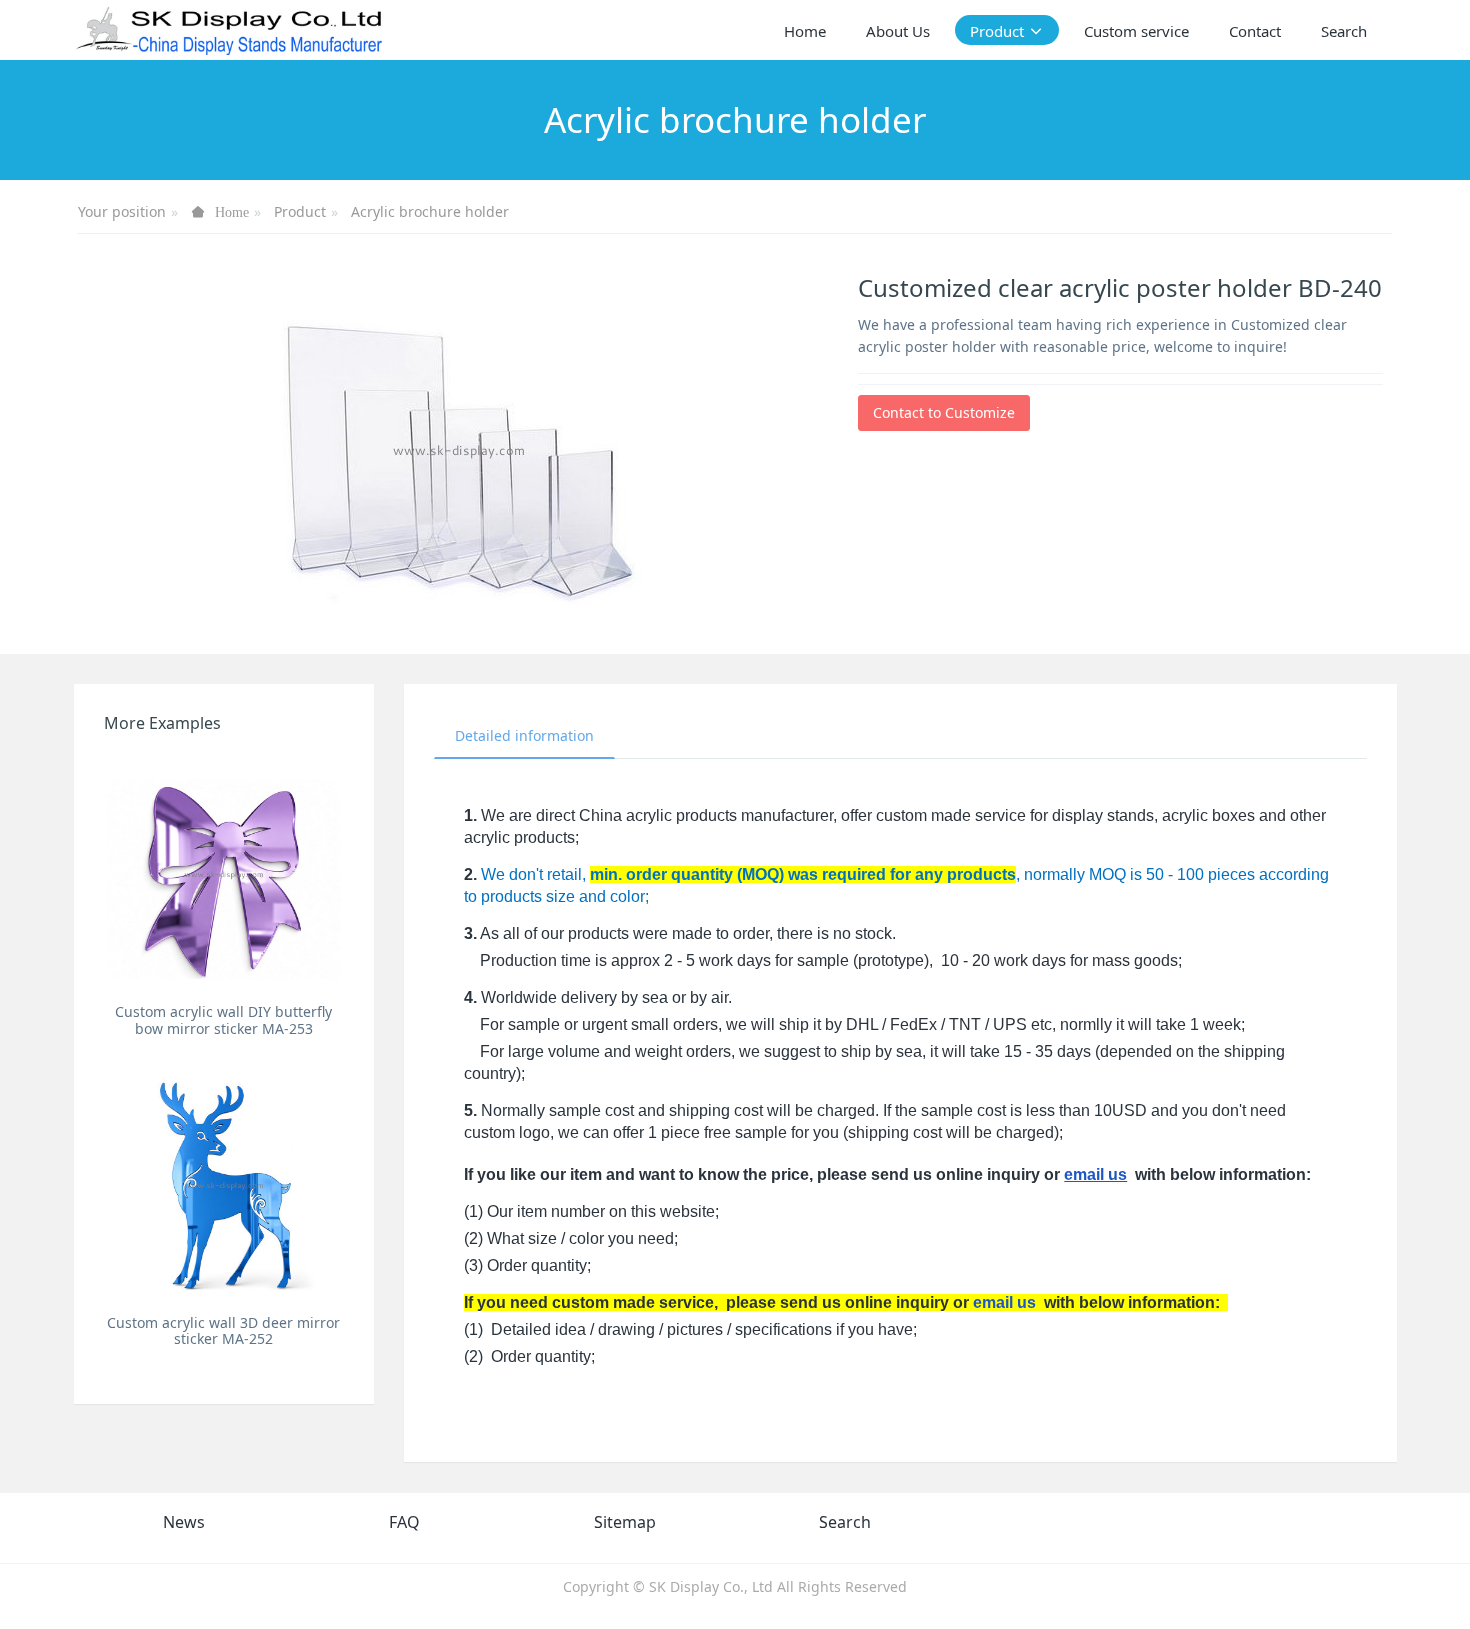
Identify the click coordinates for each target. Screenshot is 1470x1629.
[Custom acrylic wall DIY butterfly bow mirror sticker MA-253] (224, 873)
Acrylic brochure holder (430, 211)
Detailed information (524, 735)
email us (1095, 1174)
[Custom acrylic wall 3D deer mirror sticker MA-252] (224, 1184)
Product (300, 211)
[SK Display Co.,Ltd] (230, 30)
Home (805, 31)
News (184, 1522)
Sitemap (625, 1522)
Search (845, 1522)
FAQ (404, 1522)
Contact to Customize (944, 412)
